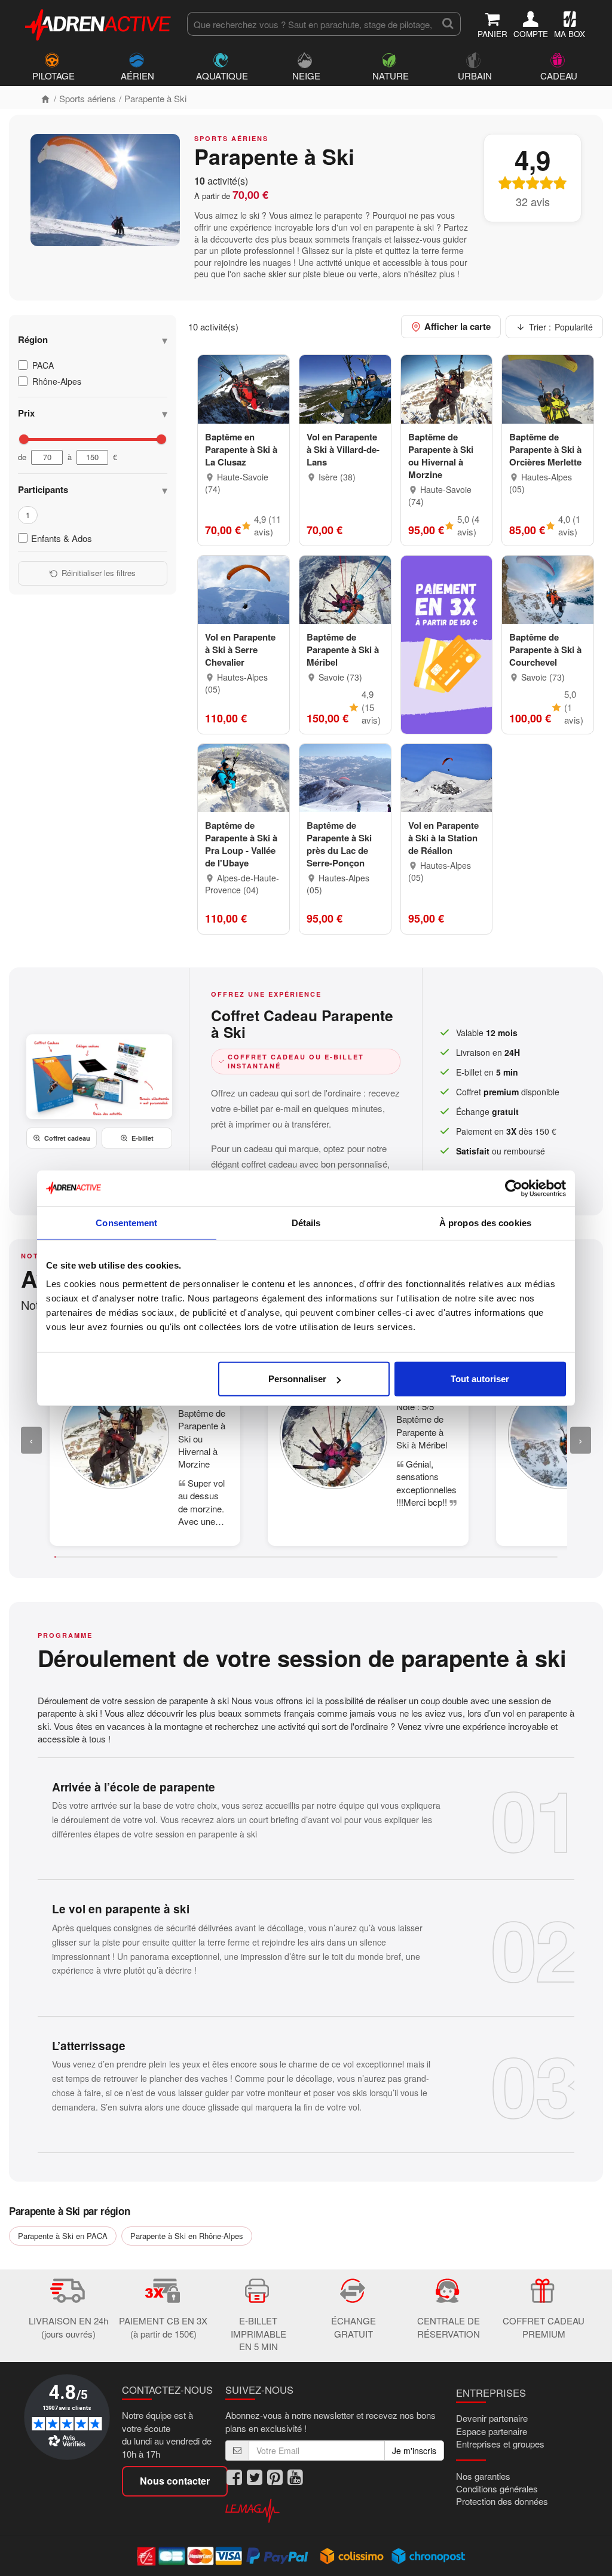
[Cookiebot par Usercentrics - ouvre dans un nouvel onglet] (514, 1188)
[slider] (24, 439)
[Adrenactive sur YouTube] (295, 2478)
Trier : (561, 327)
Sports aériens (88, 98)
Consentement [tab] (126, 1222)
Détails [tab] (306, 1222)
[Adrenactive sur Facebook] (234, 2478)
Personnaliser (297, 1379)
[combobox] (311, 24)
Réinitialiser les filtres (99, 573)
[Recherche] (448, 24)
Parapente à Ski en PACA (63, 2236)
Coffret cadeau (67, 1138)
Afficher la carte (458, 326)
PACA (43, 365)
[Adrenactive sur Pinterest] (275, 2478)
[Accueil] (45, 98)
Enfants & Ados (62, 538)
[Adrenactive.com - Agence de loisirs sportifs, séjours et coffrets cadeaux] (99, 23)
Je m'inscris (414, 2451)
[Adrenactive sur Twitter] (255, 2478)
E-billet (143, 1138)
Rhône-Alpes (57, 381)
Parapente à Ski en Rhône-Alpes (187, 2236)
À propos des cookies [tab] (485, 1222)
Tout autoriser (480, 1379)
